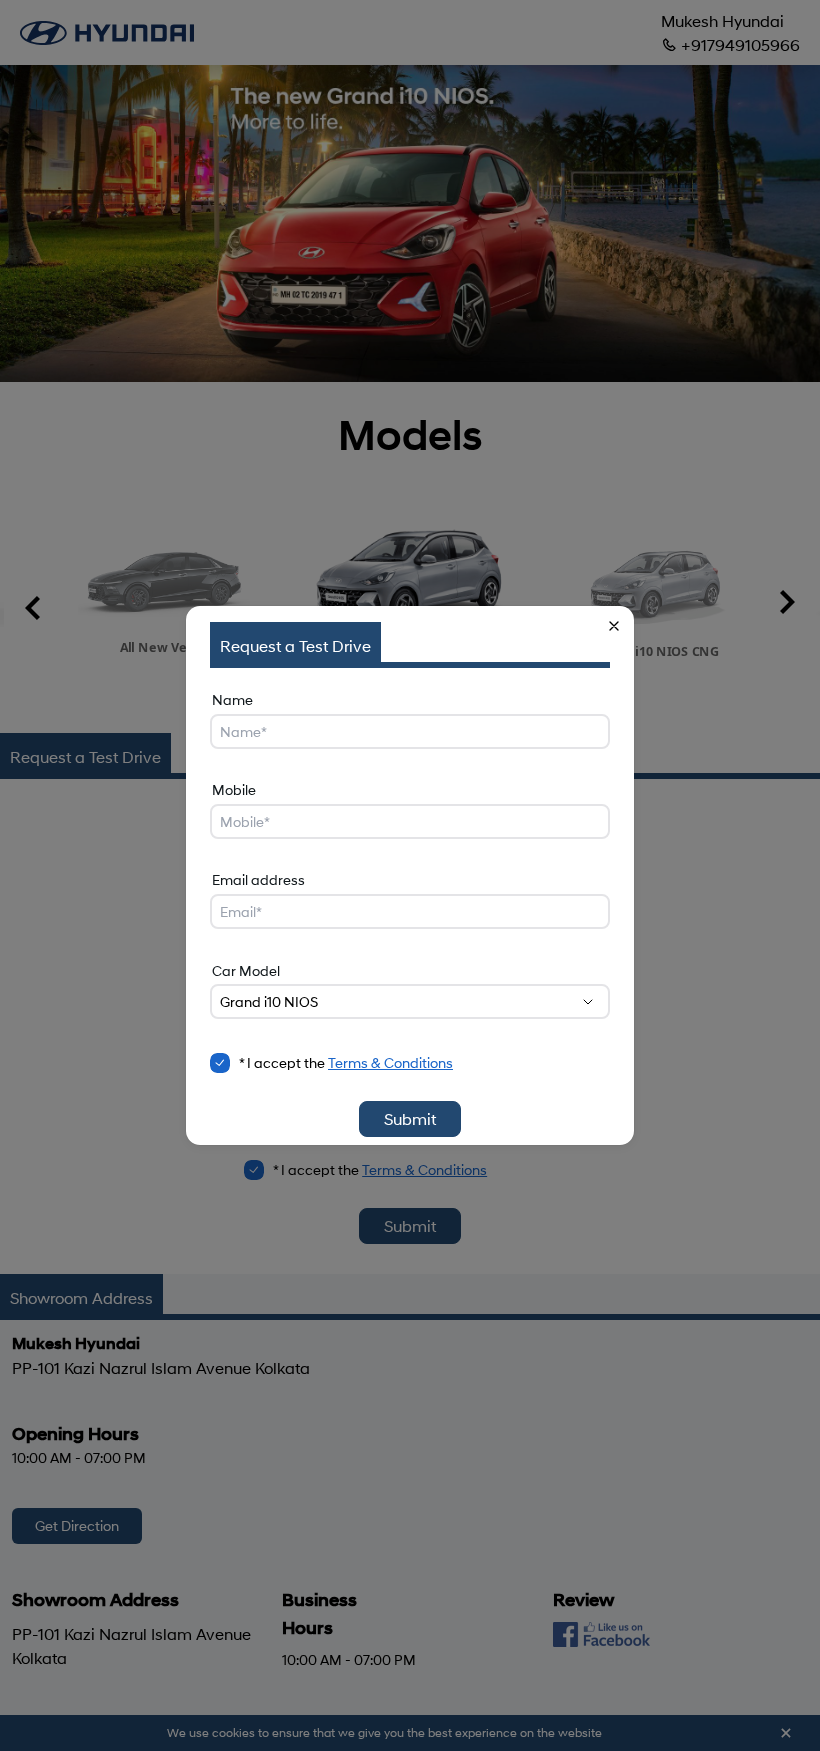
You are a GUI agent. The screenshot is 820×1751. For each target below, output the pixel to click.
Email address (258, 879)
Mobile (234, 789)
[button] (614, 626)
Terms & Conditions (390, 1062)
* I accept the (346, 1062)
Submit (410, 1118)
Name (232, 699)
